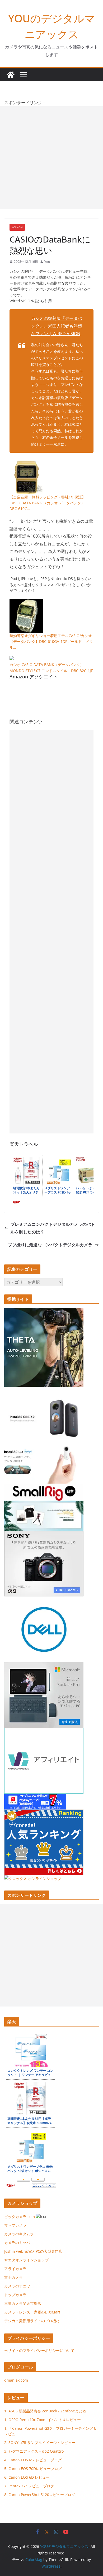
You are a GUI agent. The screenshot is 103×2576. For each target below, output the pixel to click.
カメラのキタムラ (19, 2234)
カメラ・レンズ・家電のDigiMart (32, 2312)
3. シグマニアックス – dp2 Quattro (34, 2451)
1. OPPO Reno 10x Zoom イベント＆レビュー (43, 2420)
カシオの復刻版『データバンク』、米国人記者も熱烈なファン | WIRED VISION (57, 326)
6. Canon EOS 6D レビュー (27, 2477)
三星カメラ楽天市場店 (23, 2303)
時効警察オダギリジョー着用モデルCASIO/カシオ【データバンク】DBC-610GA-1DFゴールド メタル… (51, 642)
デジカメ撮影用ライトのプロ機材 (32, 2321)
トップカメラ (17, 2295)
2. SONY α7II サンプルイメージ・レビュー (40, 2443)
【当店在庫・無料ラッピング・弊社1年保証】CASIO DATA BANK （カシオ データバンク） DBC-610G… (48, 503)
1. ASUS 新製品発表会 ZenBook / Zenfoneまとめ (45, 2411)
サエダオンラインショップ (26, 2260)
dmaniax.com (16, 2380)
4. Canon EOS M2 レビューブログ (33, 2460)
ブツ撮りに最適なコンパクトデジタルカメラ (50, 1245)
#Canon (17, 227)
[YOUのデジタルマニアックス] (11, 75)
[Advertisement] (51, 158)
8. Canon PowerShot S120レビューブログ (40, 2495)
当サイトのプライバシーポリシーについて (39, 2350)
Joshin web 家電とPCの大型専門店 (33, 2251)
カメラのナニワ (17, 2286)
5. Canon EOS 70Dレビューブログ (33, 2469)
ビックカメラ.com (20, 2217)
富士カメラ (13, 2277)
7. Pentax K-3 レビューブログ (29, 2486)
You (47, 262)
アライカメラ (15, 2269)
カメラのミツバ (17, 2243)
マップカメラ (15, 2225)
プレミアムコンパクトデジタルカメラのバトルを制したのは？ (53, 1228)
